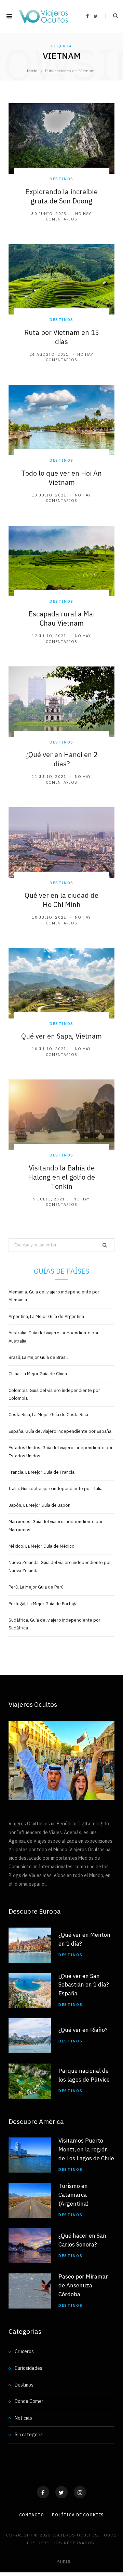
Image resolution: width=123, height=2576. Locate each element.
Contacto (32, 2514)
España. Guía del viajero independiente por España (60, 1431)
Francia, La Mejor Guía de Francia (42, 1472)
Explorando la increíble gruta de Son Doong (61, 196)
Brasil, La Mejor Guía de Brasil (38, 1357)
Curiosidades (29, 2368)
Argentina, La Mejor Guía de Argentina (46, 1316)
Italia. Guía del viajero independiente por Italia (56, 1489)
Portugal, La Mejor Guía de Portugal (44, 1604)
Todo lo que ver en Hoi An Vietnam (61, 478)
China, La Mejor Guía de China (38, 1374)
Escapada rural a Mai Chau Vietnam (62, 618)
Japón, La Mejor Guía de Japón (39, 1505)
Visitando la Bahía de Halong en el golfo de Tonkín (61, 1177)
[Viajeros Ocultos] (43, 16)
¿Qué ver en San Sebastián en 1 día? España (84, 1984)
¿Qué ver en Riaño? (83, 2030)
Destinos (61, 179)
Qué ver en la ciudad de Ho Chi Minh (61, 900)
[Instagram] (80, 2492)
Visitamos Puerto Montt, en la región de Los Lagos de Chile (86, 2149)
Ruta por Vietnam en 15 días (62, 337)
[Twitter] (61, 2492)
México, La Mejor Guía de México (42, 1546)
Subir (63, 2562)
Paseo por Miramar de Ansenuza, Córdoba (83, 2285)
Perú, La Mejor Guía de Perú (36, 1587)
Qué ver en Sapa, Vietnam (61, 1036)
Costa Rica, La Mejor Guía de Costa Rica (48, 1415)
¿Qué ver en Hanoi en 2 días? (61, 759)
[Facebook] (43, 2492)
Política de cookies (78, 2514)
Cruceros (24, 2351)
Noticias (23, 2418)
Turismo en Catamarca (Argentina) (74, 2195)
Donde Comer (29, 2401)
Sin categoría (29, 2435)
